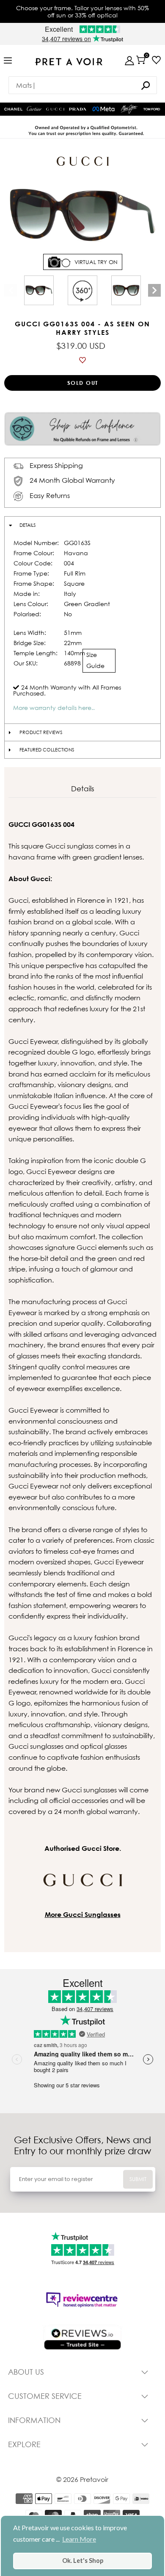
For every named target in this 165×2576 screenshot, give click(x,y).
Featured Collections (47, 750)
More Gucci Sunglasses (83, 1914)
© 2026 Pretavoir (82, 2479)
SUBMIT (138, 2179)
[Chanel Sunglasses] (13, 109)
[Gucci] (55, 109)
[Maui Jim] (129, 109)
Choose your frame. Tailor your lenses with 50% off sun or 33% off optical (82, 11)
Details (27, 525)
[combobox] (83, 85)
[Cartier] (34, 108)
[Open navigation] (8, 61)
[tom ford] (152, 109)
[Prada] (78, 109)
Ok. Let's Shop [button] (83, 2561)
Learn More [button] (79, 2539)
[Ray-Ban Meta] (104, 109)
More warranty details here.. (54, 708)
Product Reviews (41, 732)
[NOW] (146, 85)
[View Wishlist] (156, 60)
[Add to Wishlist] (82, 360)
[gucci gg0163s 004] (39, 290)
